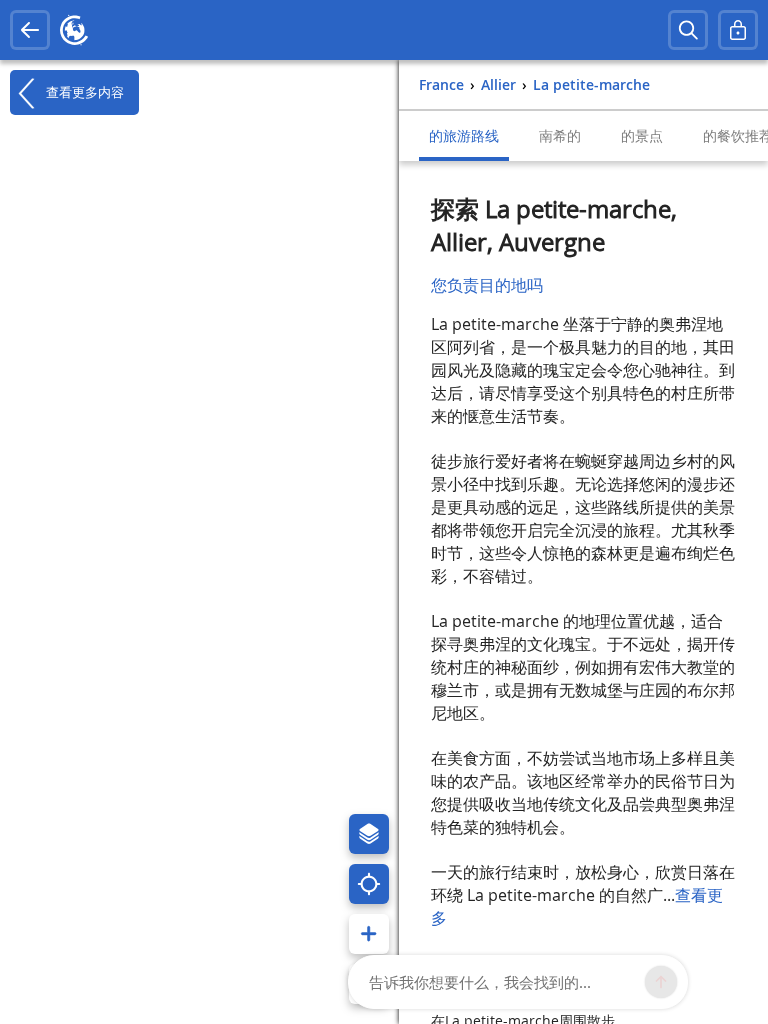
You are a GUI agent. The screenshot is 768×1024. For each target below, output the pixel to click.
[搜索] (688, 30)
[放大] (369, 934)
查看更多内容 (83, 91)
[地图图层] (369, 834)
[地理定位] (369, 884)
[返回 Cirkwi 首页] (74, 30)
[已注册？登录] (738, 30)
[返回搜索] (30, 30)
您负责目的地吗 (487, 285)
